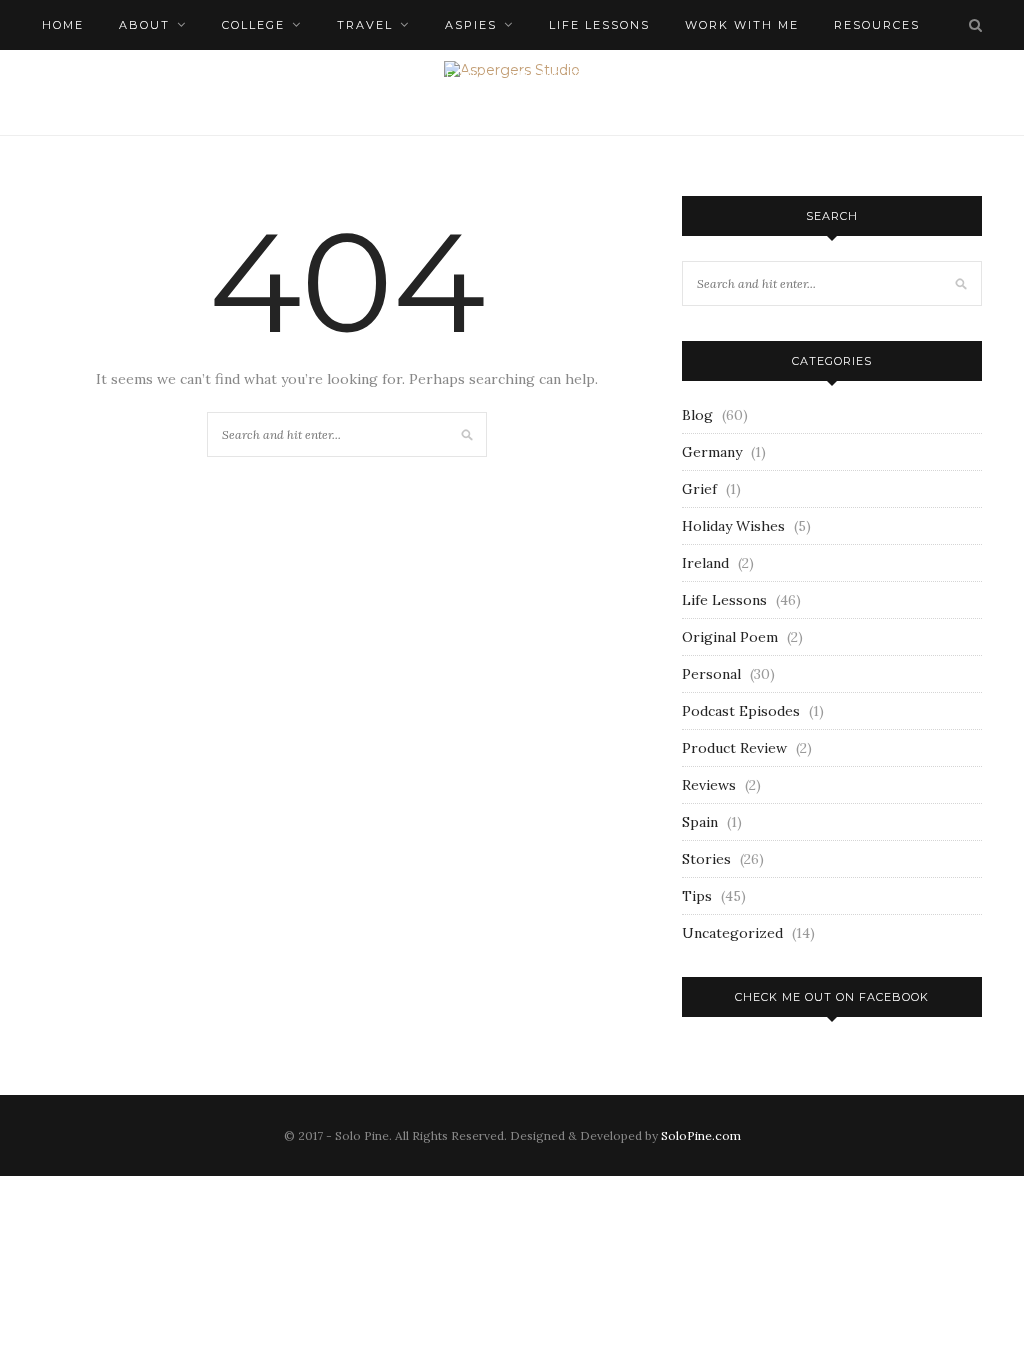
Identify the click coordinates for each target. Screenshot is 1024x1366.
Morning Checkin (207, 75)
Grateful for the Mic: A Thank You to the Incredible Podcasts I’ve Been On (621, 75)
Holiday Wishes (733, 526)
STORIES (72, 75)
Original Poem (730, 637)
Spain (700, 822)
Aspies (471, 25)
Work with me (742, 25)
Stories (706, 859)
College (253, 25)
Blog (697, 415)
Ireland (705, 563)
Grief (699, 489)
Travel (365, 25)
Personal (711, 674)
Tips (697, 896)
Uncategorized (732, 933)
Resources (877, 25)
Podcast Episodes (741, 711)
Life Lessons (599, 25)
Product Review (734, 748)
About (144, 25)
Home (63, 25)
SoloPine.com (701, 1135)
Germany (712, 452)
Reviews (709, 785)
